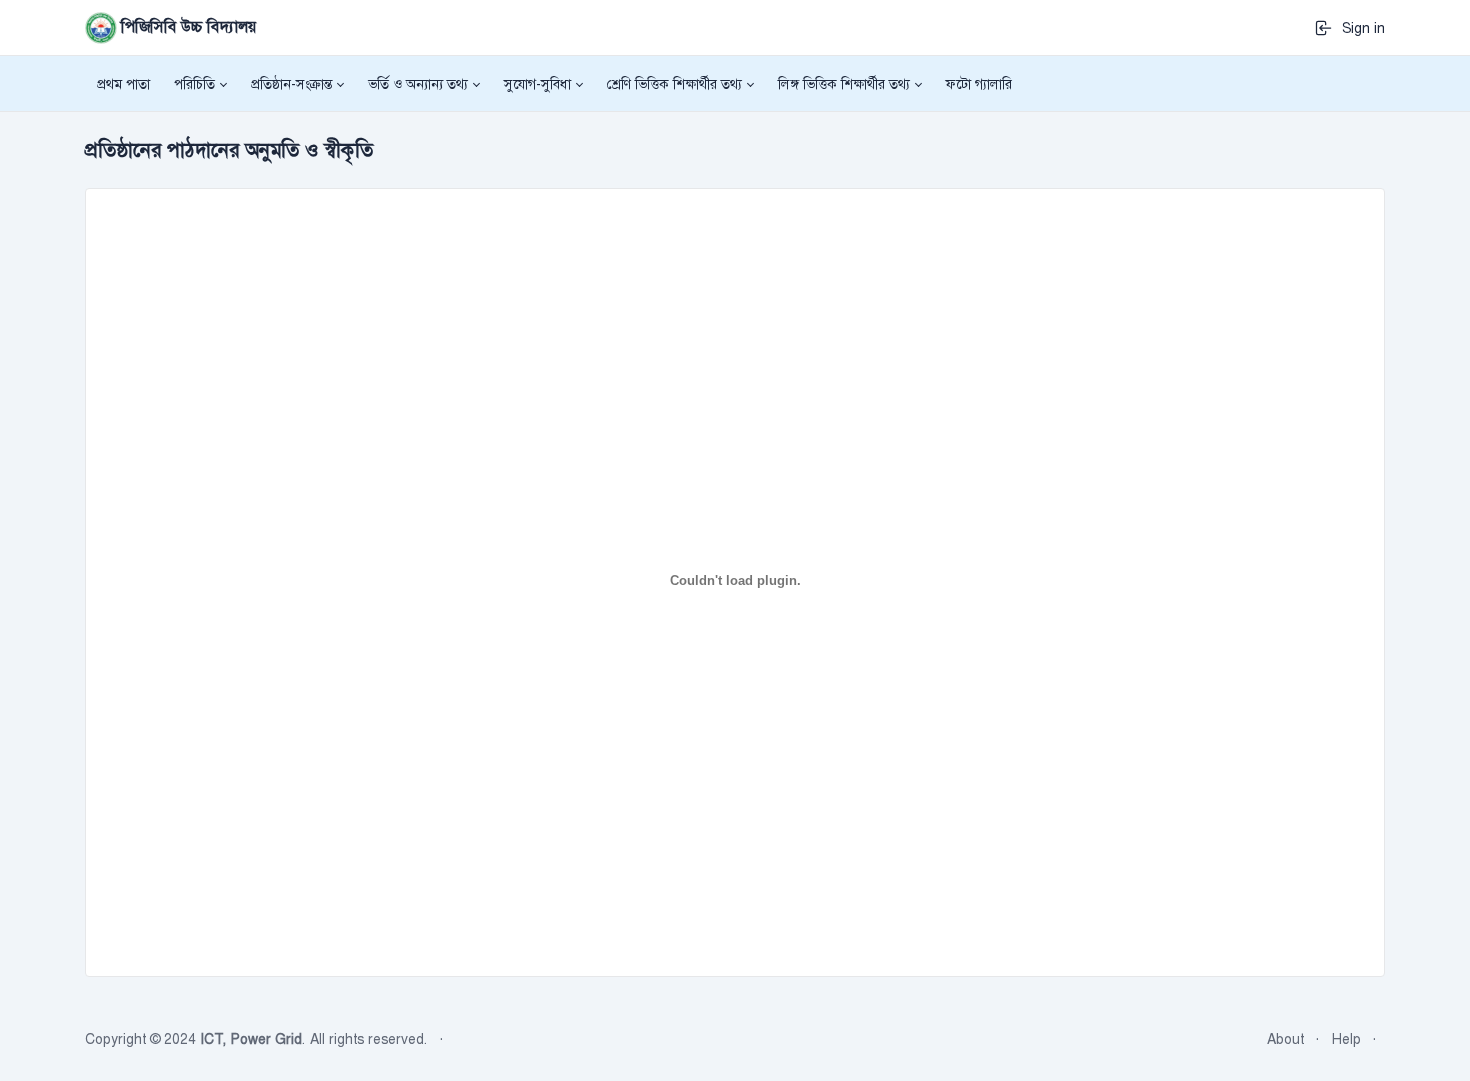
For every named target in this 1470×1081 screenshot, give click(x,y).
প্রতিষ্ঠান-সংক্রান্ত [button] (291, 84)
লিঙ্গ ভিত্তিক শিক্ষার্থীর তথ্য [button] (844, 84)
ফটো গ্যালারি (979, 84)
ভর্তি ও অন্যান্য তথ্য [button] (418, 84)
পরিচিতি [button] (194, 84)
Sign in (1359, 28)
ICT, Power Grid (251, 1039)
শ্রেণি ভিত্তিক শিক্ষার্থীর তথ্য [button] (674, 84)
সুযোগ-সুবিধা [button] (537, 84)
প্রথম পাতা (123, 84)
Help (1346, 1039)
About (1285, 1039)
